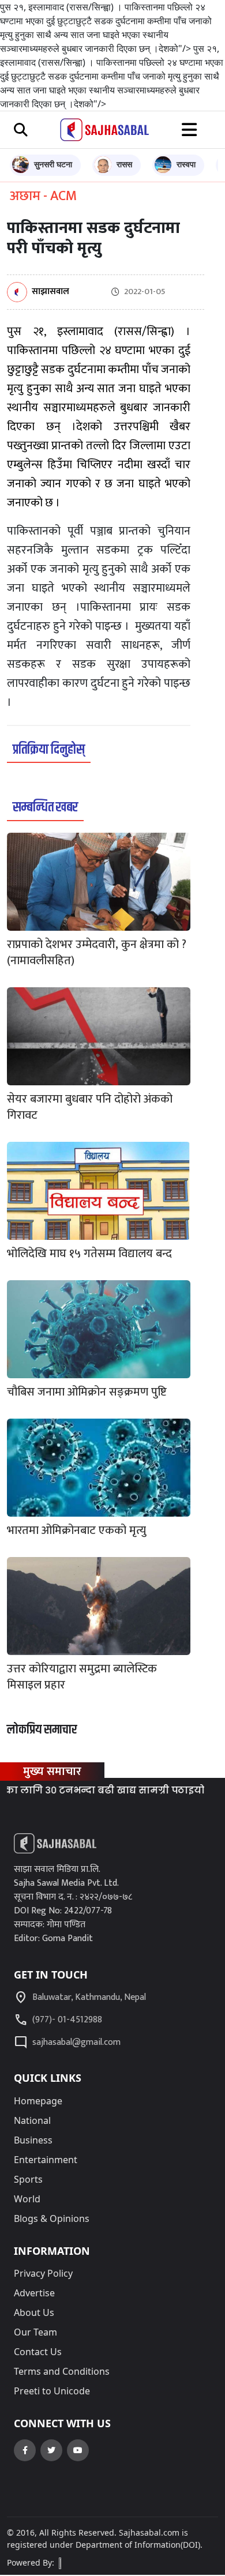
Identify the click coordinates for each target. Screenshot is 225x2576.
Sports (28, 2179)
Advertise (34, 2293)
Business (33, 2140)
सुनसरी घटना (53, 164)
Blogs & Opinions (52, 2218)
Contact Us (38, 2352)
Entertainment (46, 2160)
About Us (34, 2312)
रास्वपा (186, 164)
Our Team (35, 2332)
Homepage (38, 2101)
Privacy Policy (43, 2273)
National (32, 2120)
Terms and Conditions (62, 2371)
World (27, 2199)
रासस (124, 164)
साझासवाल (50, 292)
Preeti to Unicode (52, 2391)
